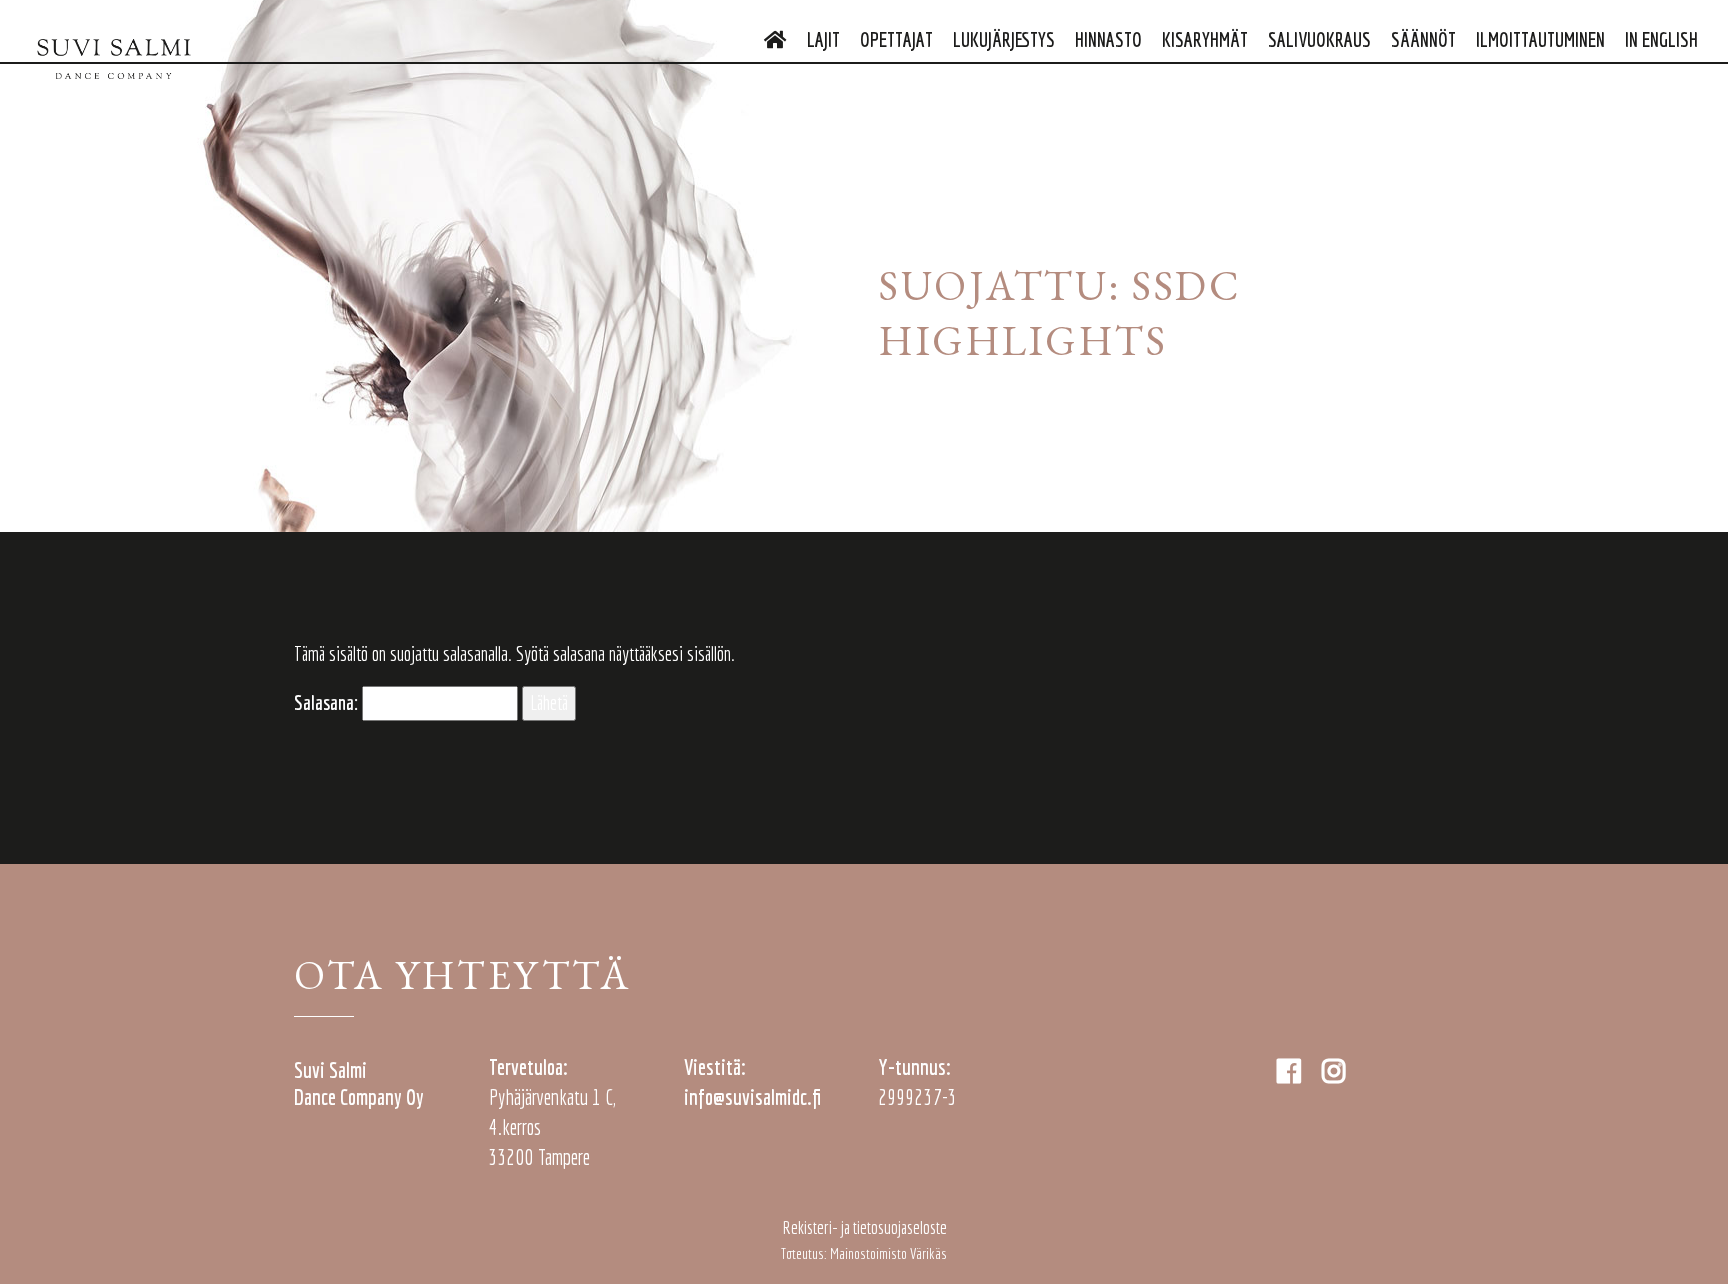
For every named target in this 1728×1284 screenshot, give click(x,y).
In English (1661, 39)
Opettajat (896, 39)
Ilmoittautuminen (1540, 39)
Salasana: (328, 702)
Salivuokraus (1319, 39)
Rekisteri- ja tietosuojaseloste (864, 1227)
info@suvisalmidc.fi (752, 1097)
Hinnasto (1108, 39)
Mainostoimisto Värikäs (888, 1253)
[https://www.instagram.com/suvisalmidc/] (1334, 1070)
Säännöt (1423, 39)
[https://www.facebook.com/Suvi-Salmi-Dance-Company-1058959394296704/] (1291, 1070)
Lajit (823, 39)
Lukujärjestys (1004, 39)
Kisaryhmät (1205, 39)
